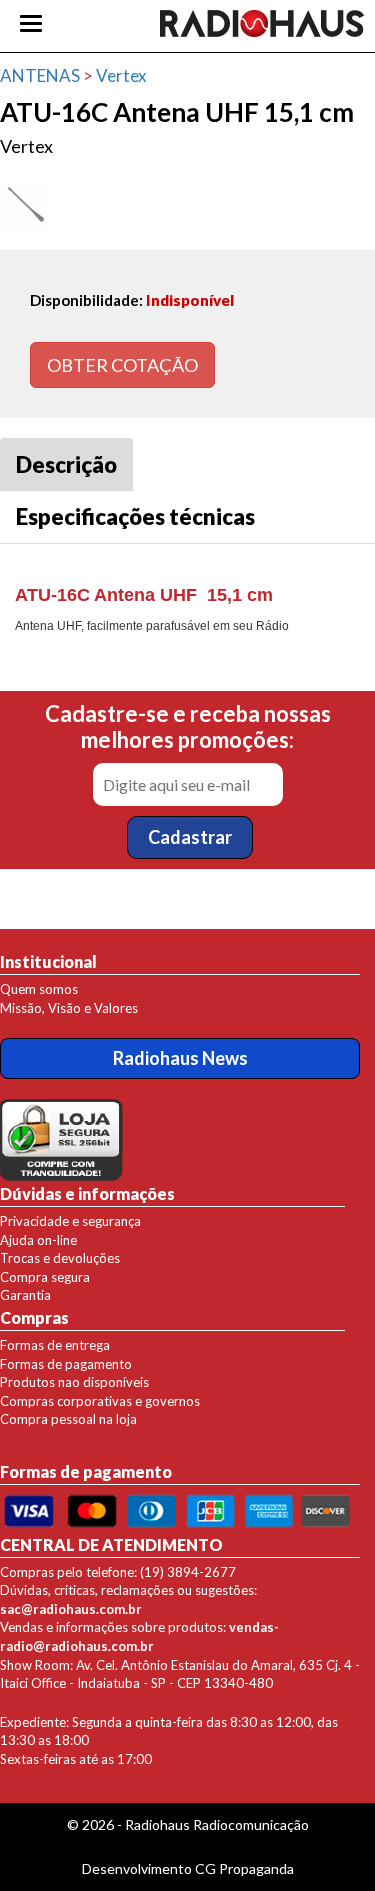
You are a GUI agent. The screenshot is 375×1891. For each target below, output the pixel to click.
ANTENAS (40, 75)
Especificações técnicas (135, 516)
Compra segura (45, 1277)
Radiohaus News (180, 1058)
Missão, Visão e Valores (69, 1008)
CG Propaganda (244, 1868)
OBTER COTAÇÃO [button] (122, 365)
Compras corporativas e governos (100, 1401)
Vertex (121, 75)
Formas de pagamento (66, 1364)
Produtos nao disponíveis (74, 1382)
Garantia (25, 1295)
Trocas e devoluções (60, 1258)
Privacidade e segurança (70, 1221)
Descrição (66, 464)
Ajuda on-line (38, 1240)
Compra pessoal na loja (68, 1419)
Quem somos (39, 989)
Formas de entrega (55, 1345)
